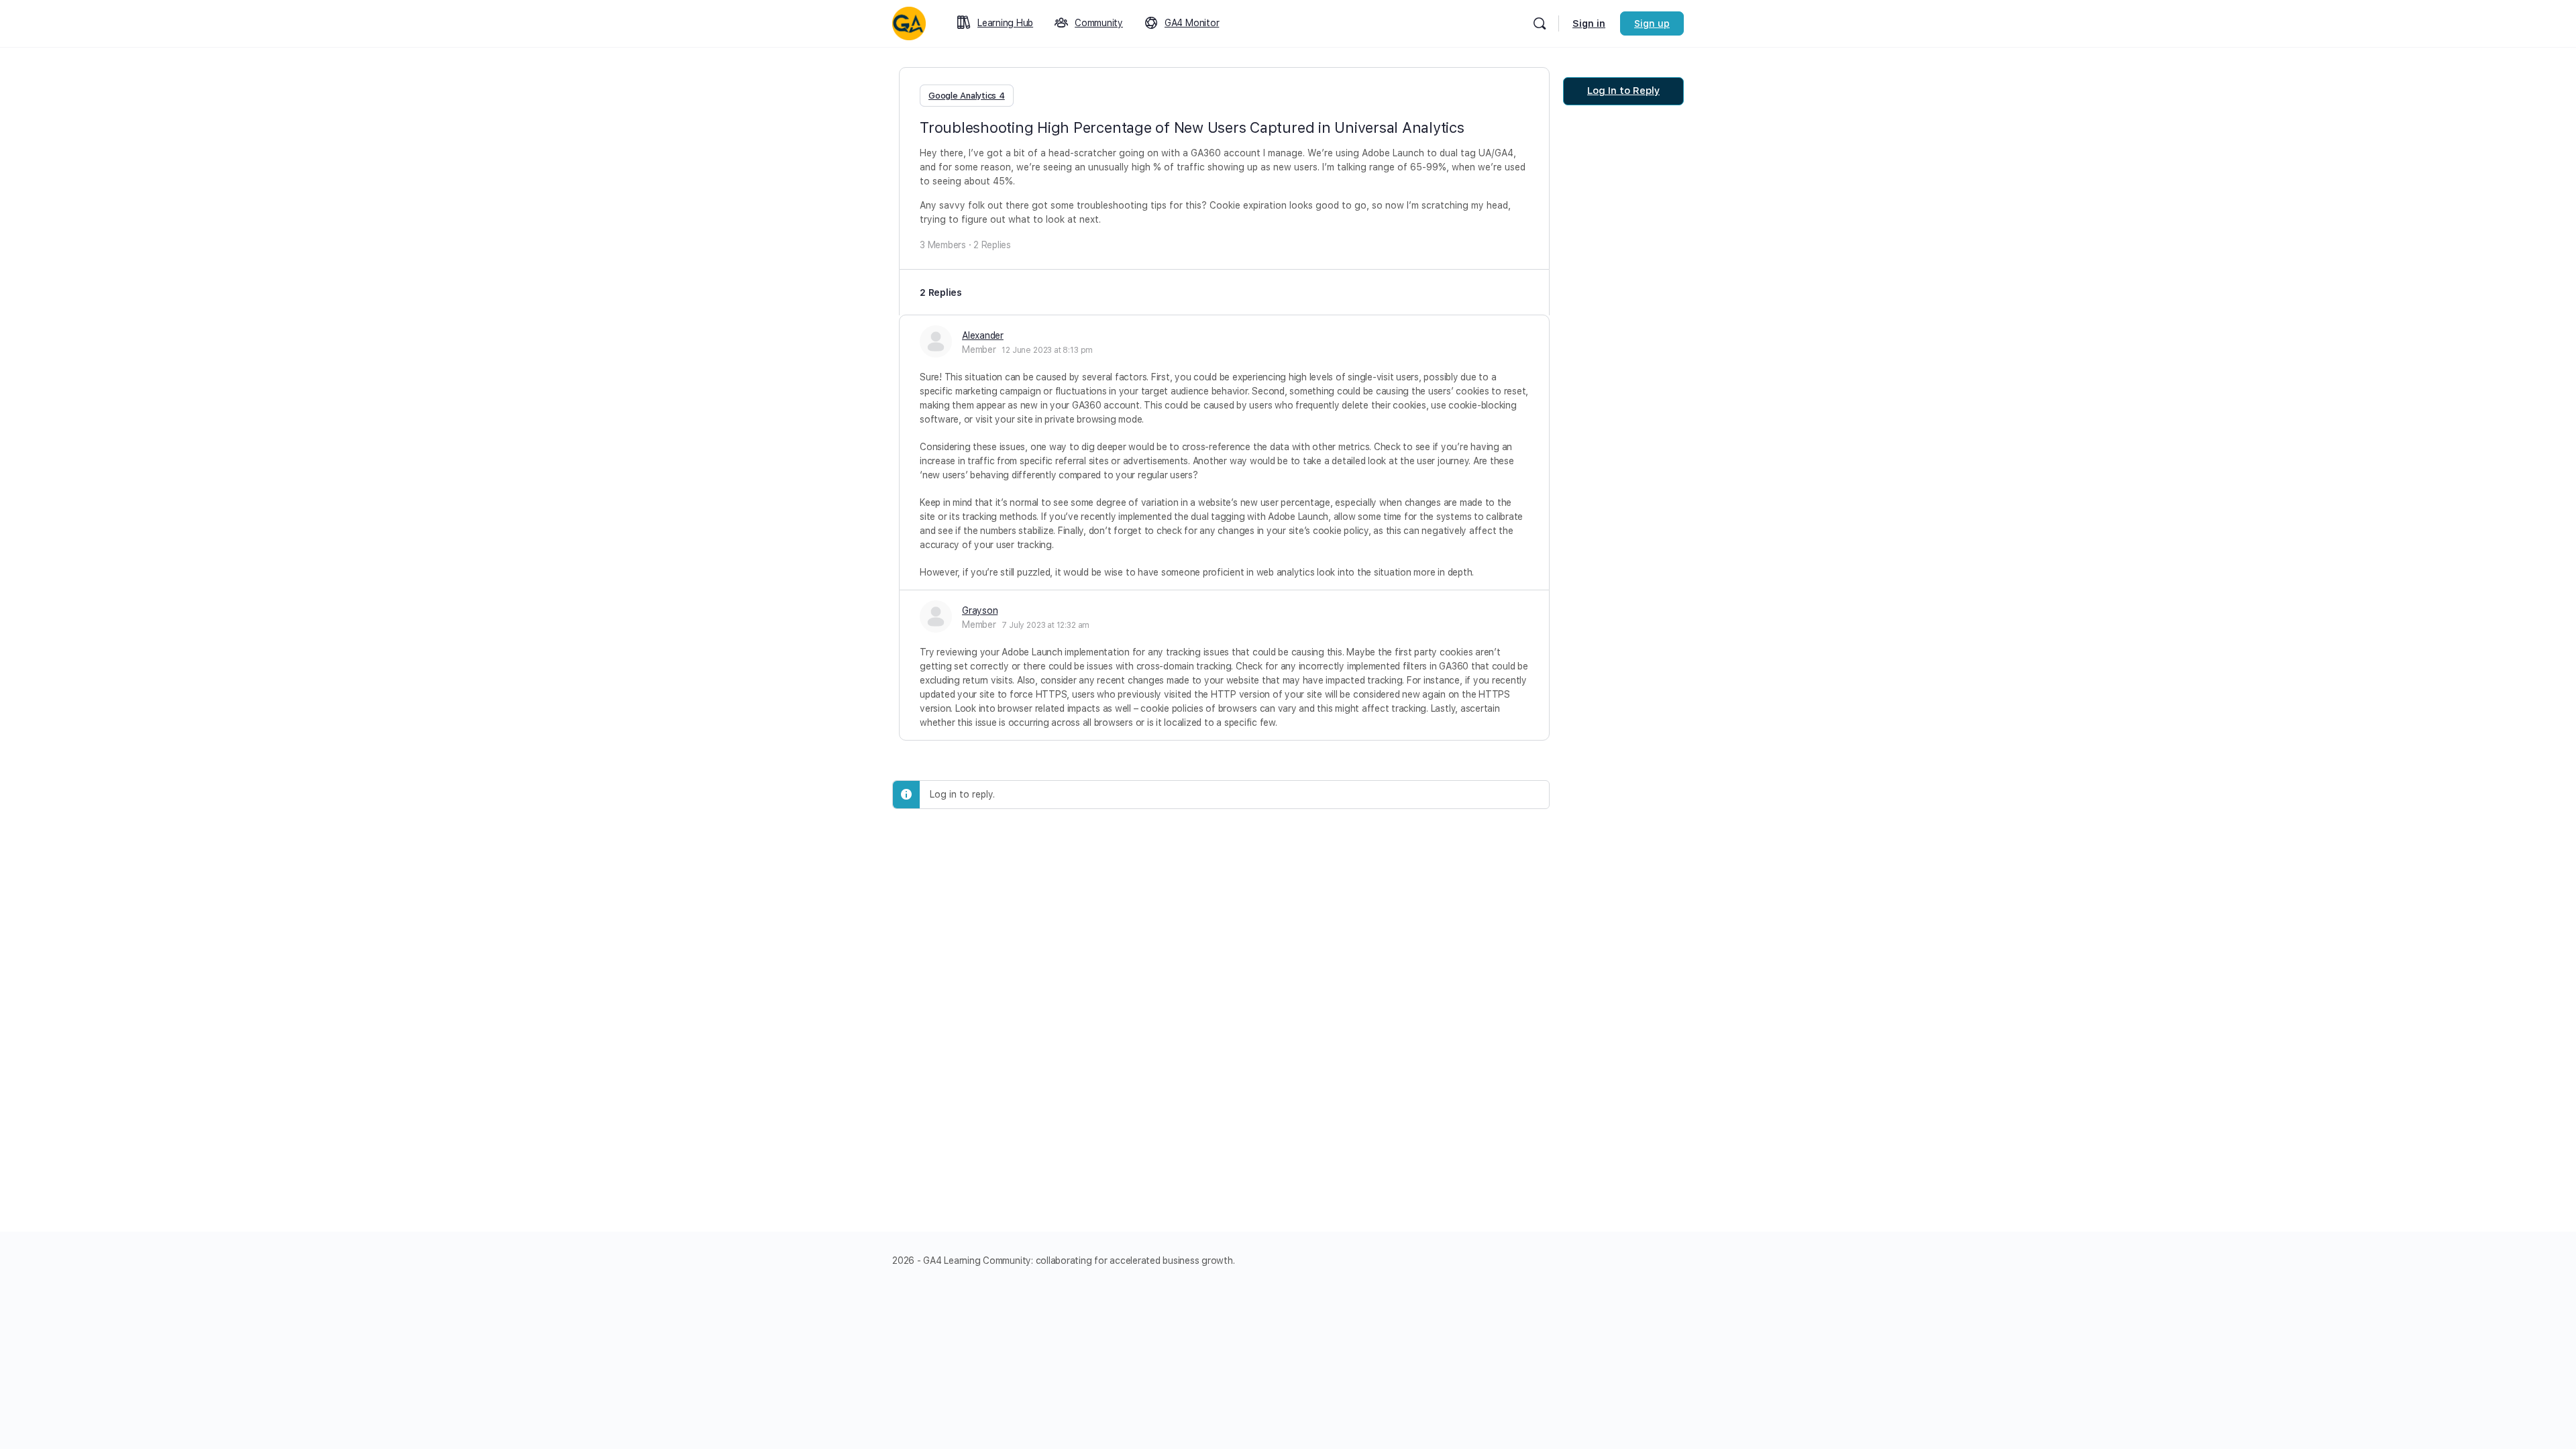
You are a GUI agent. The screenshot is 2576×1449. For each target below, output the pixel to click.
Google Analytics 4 (967, 96)
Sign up (1652, 23)
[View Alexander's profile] (936, 341)
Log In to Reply (1623, 91)
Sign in (1589, 23)
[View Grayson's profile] (936, 616)
